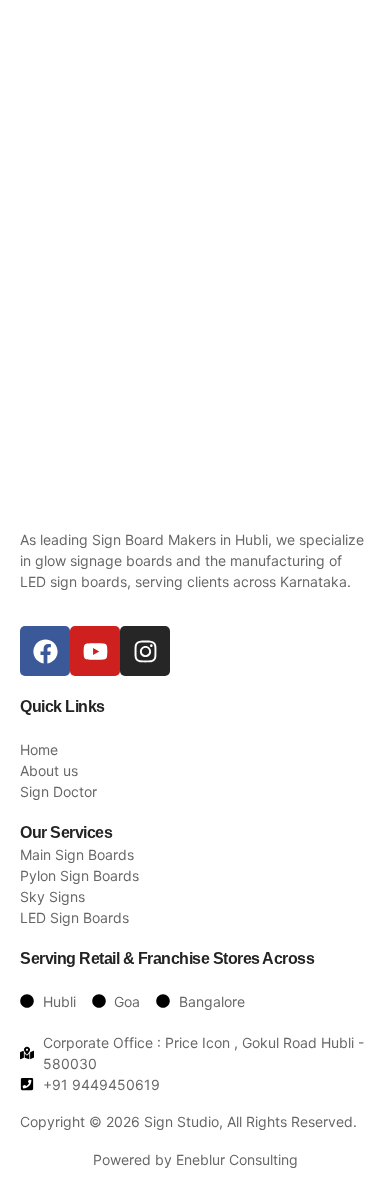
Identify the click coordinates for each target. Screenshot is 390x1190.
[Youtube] (95, 651)
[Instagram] (145, 651)
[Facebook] (45, 651)
